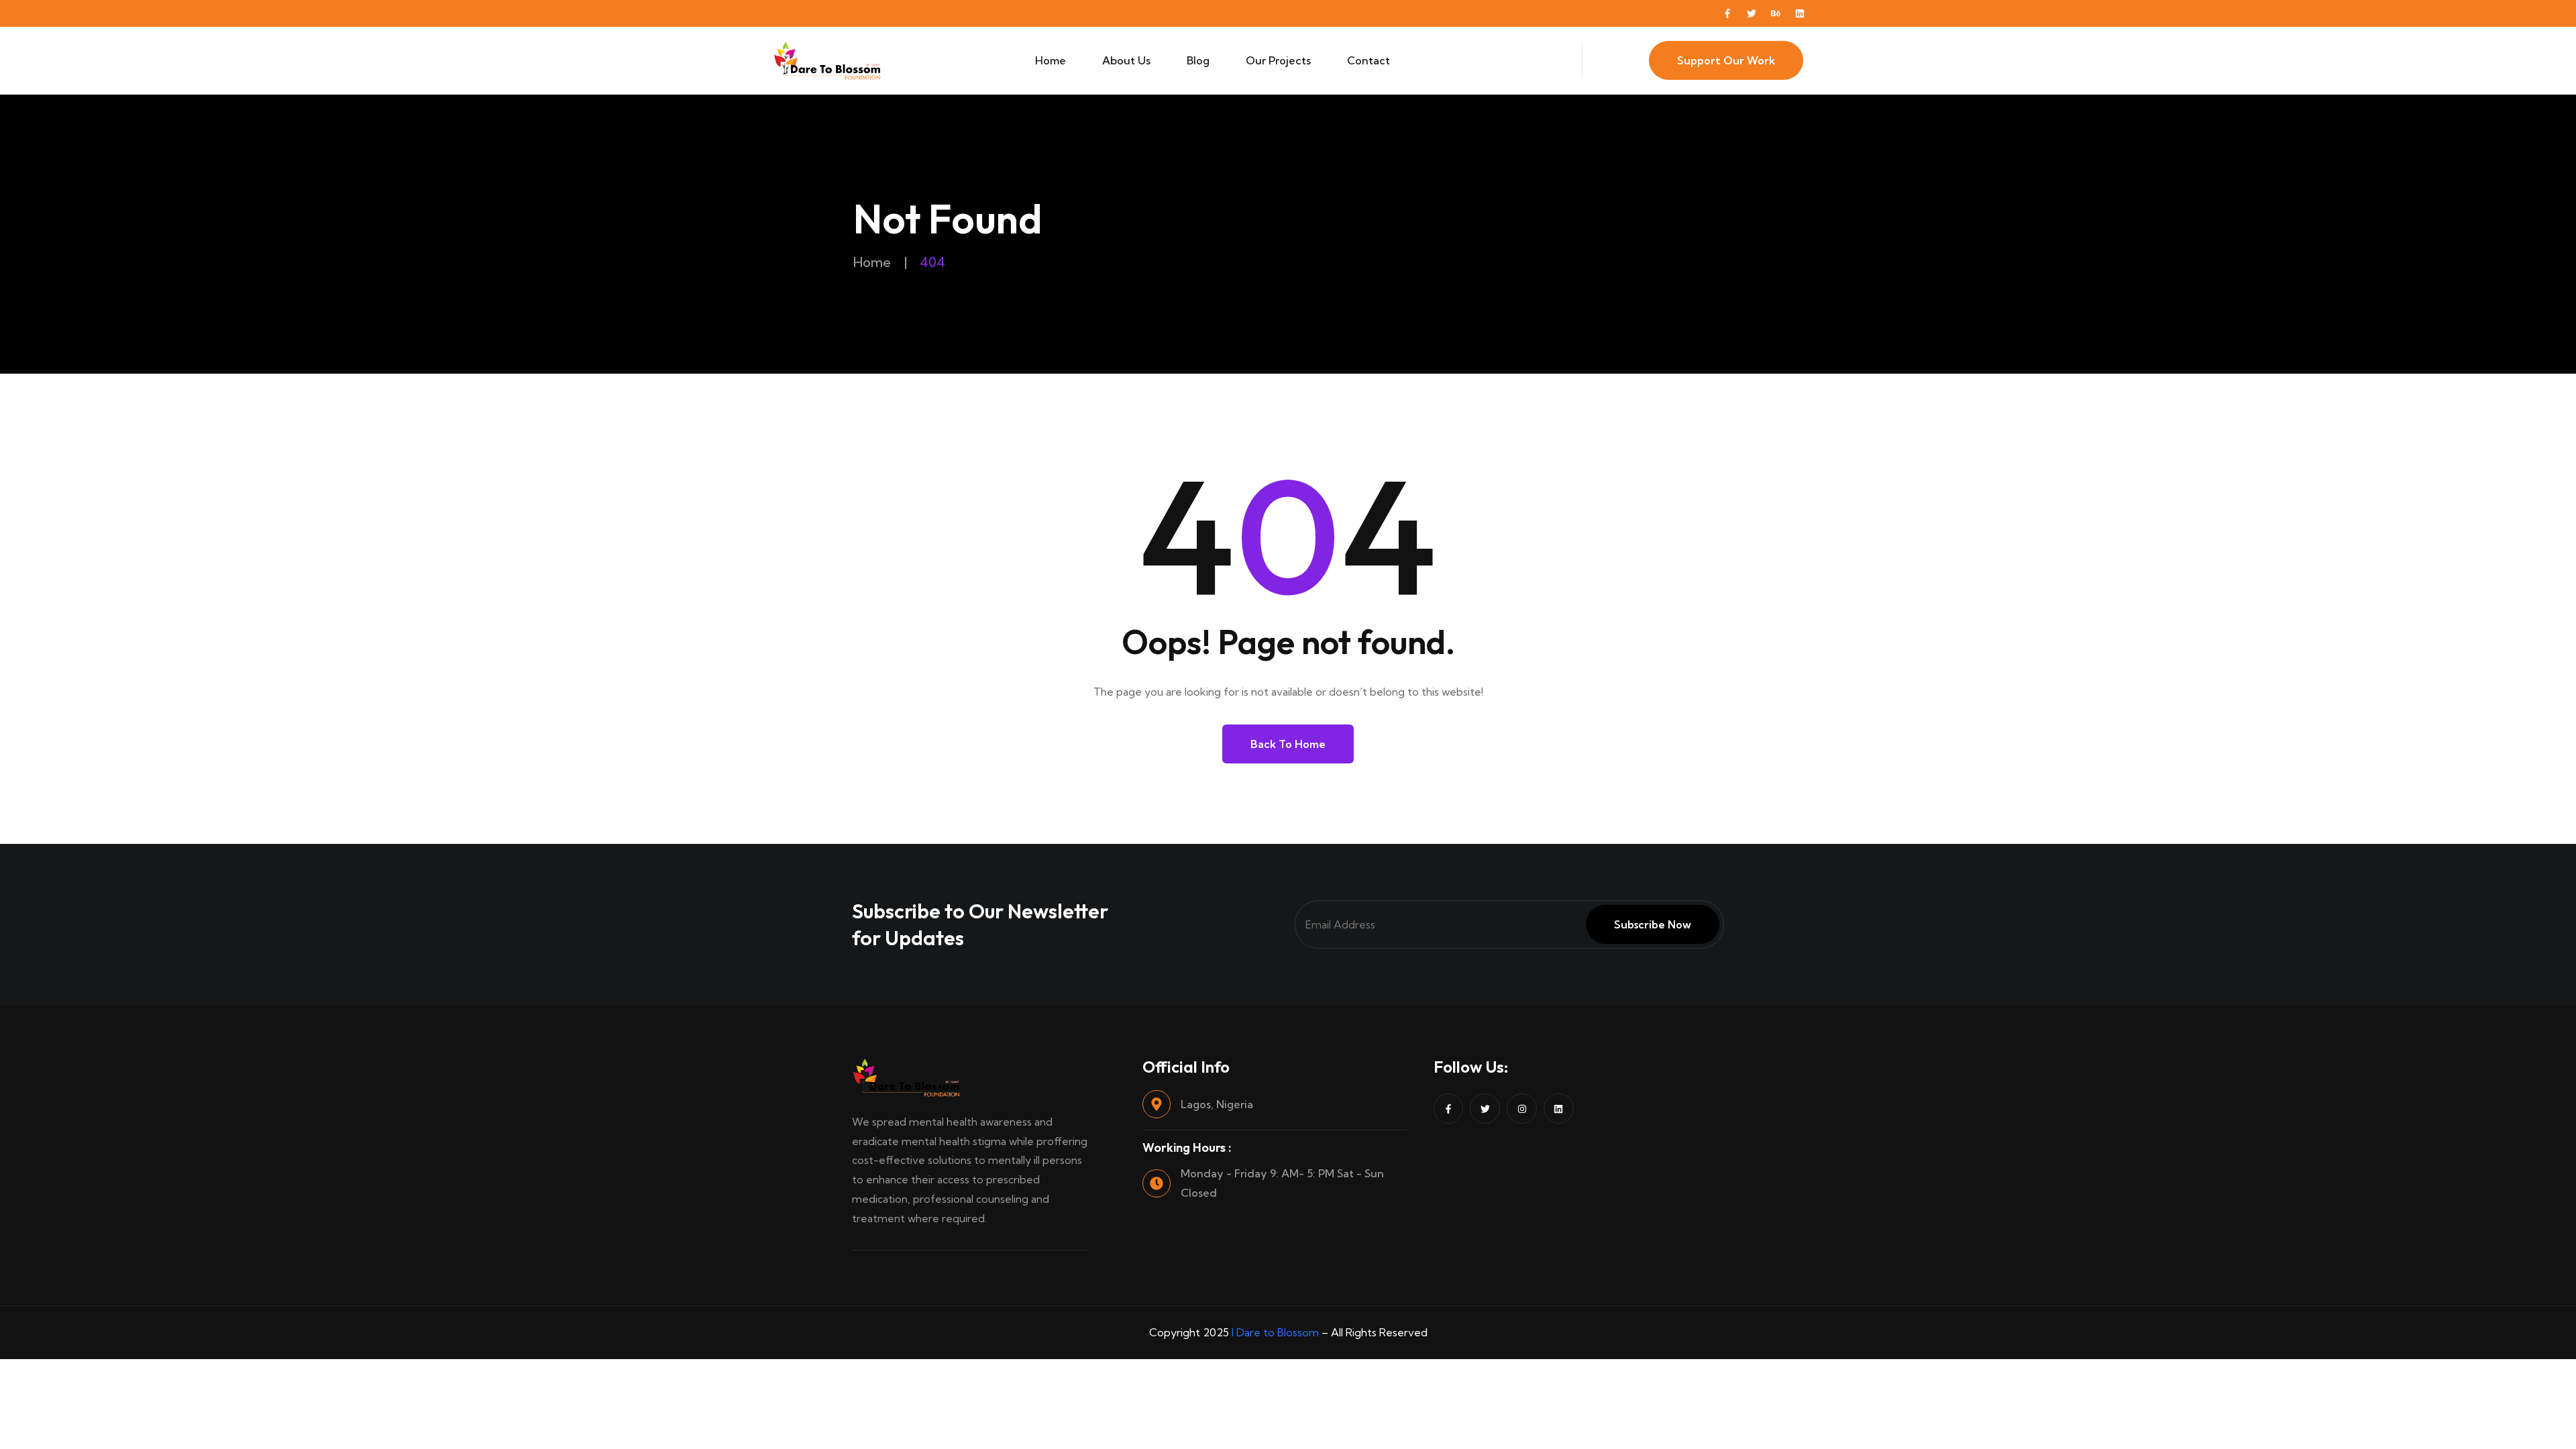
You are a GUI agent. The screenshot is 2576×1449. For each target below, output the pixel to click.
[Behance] (1776, 13)
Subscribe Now (1653, 924)
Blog (1198, 60)
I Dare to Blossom (1275, 1332)
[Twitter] (1752, 13)
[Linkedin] (1800, 13)
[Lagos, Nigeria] (1157, 1104)
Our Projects (1278, 60)
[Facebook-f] (1727, 13)
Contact (1368, 60)
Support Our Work (1726, 60)
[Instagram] (1522, 1109)
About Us (1126, 60)
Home (1051, 60)
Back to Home (1288, 744)
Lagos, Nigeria (1217, 1104)
